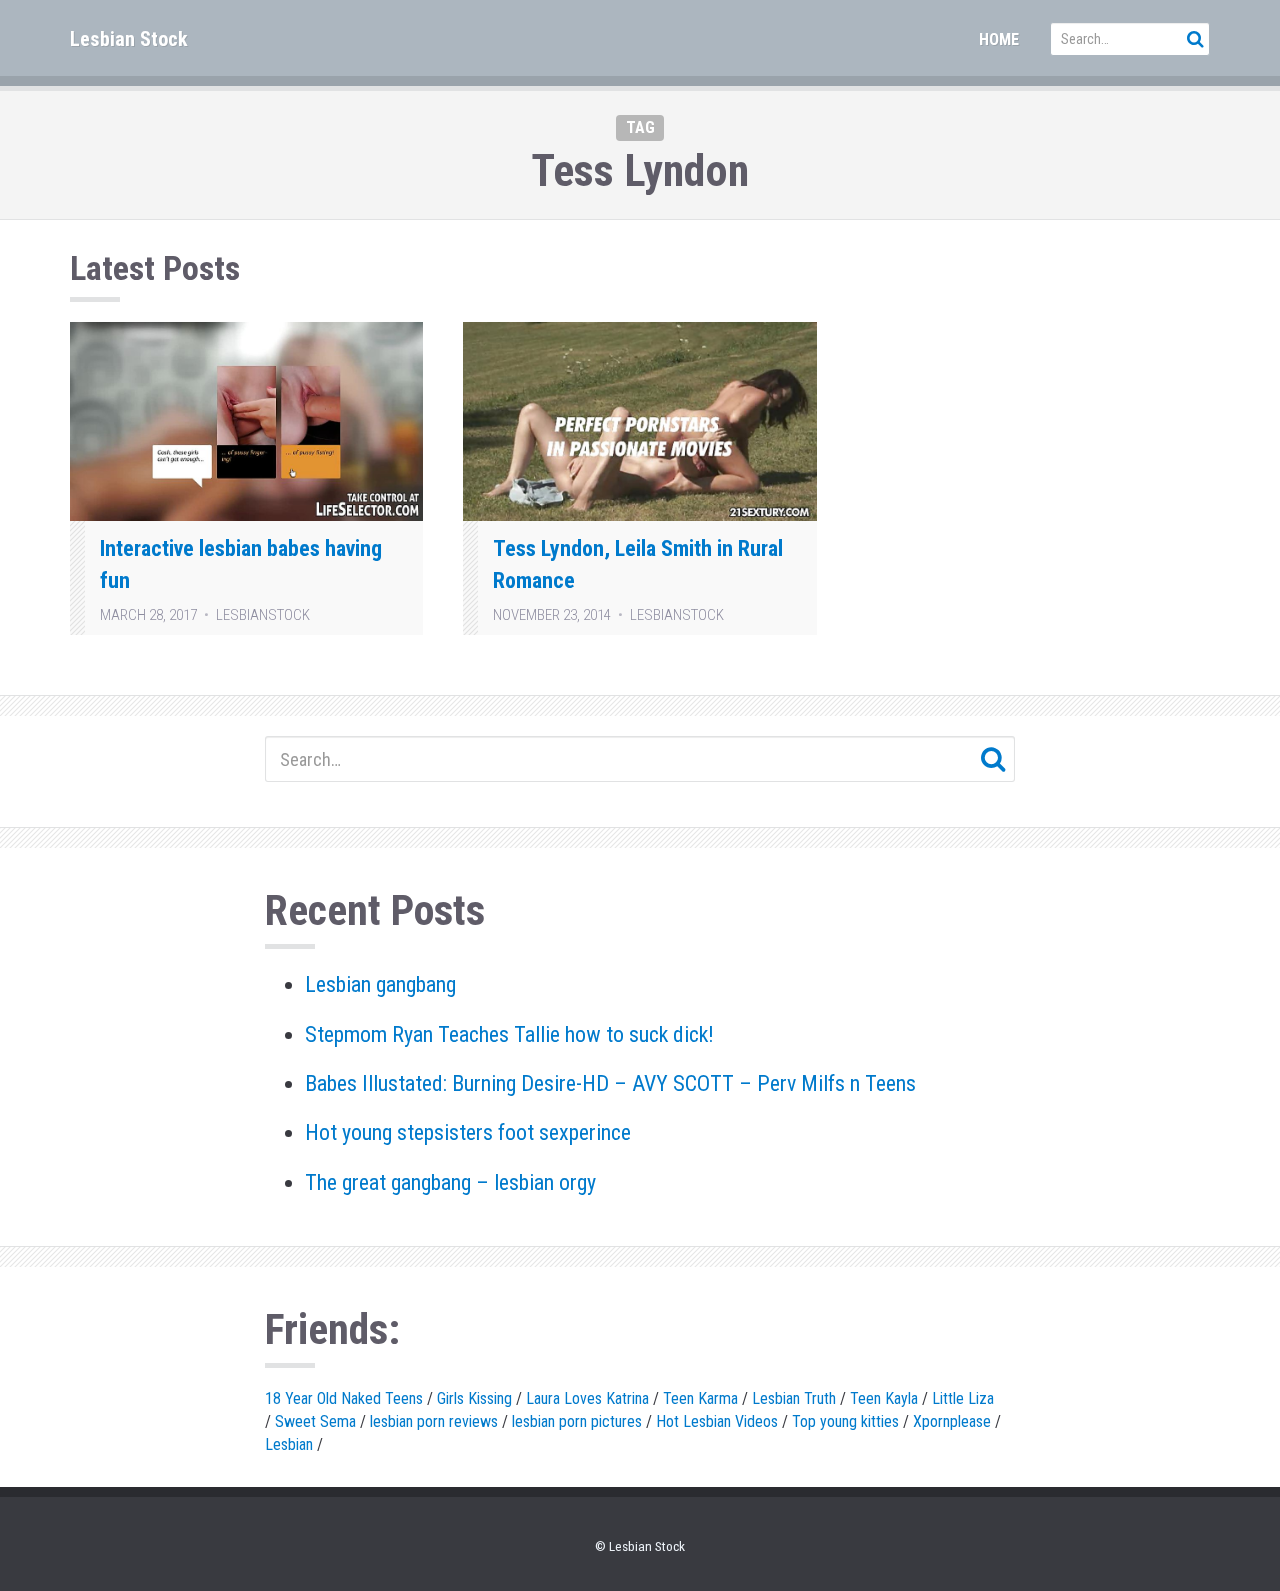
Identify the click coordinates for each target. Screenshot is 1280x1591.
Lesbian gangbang (380, 984)
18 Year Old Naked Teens (344, 1398)
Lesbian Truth (794, 1398)
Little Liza (963, 1398)
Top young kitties (845, 1421)
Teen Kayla (884, 1398)
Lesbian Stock (129, 39)
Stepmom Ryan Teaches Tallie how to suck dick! (509, 1034)
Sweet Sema (315, 1421)
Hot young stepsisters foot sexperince (468, 1132)
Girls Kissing (474, 1398)
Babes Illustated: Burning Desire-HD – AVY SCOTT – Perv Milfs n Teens (610, 1083)
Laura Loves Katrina (587, 1398)
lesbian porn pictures (577, 1421)
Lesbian (289, 1444)
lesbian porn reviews (434, 1421)
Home (999, 39)
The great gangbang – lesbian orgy (450, 1182)
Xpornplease (952, 1421)
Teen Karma (700, 1398)
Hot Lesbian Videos (717, 1421)
